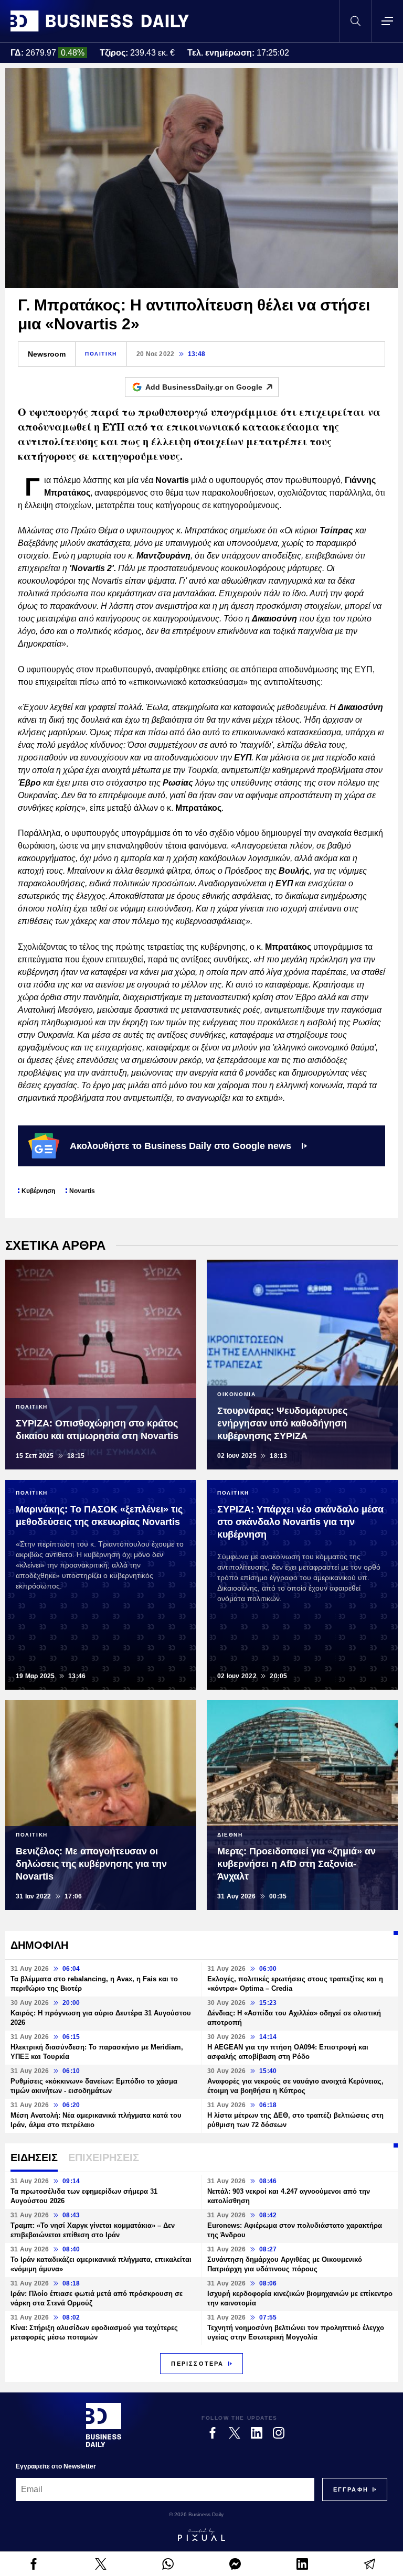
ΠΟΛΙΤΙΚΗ (101, 354)
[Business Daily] (100, 21)
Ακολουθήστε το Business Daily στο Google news (181, 1146)
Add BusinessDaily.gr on (204, 387)
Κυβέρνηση (38, 1191)
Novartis (82, 1191)
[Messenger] (235, 2564)
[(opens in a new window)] (34, 2564)
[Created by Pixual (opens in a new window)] (201, 2535)
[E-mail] (369, 2564)
